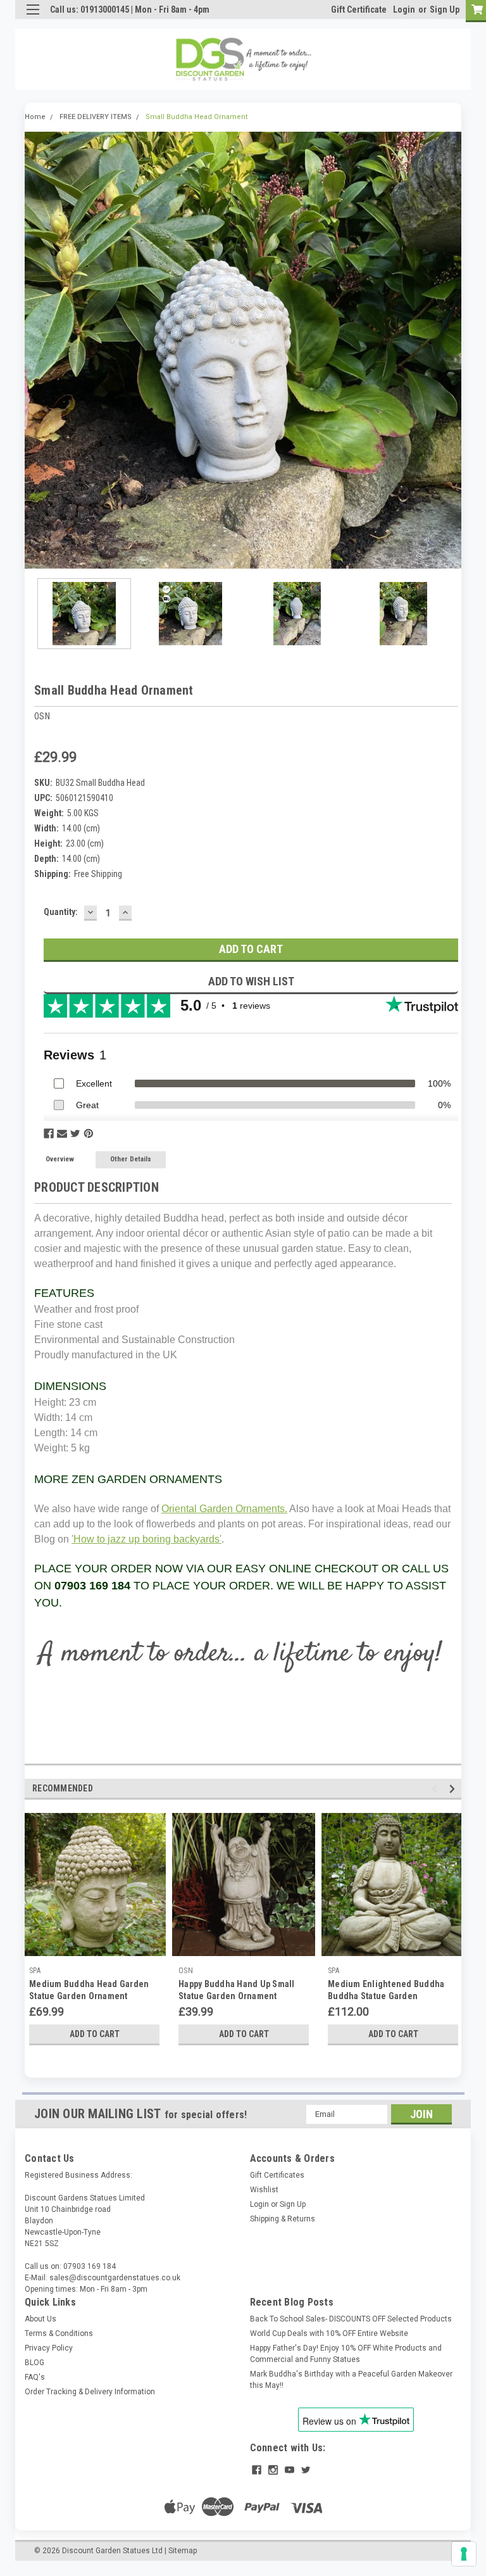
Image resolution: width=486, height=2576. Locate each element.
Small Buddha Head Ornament (196, 117)
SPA (35, 1971)
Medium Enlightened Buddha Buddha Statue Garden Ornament (386, 1996)
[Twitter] (75, 1133)
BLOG (34, 2363)
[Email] (62, 1133)
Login (404, 9)
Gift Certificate (359, 9)
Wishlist (264, 2190)
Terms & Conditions (59, 2333)
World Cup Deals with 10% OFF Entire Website (329, 2333)
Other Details (131, 1159)
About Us (40, 2319)
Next (452, 350)
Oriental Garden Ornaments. (224, 1509)
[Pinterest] (89, 1133)
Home (35, 117)
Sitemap (183, 2551)
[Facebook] (49, 1133)
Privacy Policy (49, 2348)
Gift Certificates (277, 2175)
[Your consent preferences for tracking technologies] (464, 2554)
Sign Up (445, 9)
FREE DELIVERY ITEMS (96, 117)
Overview (60, 1159)
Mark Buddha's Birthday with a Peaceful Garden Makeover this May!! (351, 2380)
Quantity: (61, 912)
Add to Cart (95, 2034)
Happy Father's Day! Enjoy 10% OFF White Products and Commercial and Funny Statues (346, 2354)
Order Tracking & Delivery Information (90, 2392)
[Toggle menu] (33, 17)
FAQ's (35, 2377)
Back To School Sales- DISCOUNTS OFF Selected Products (351, 2319)
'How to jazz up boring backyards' (146, 1539)
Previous (34, 350)
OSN (186, 1971)
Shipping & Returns (283, 2219)
